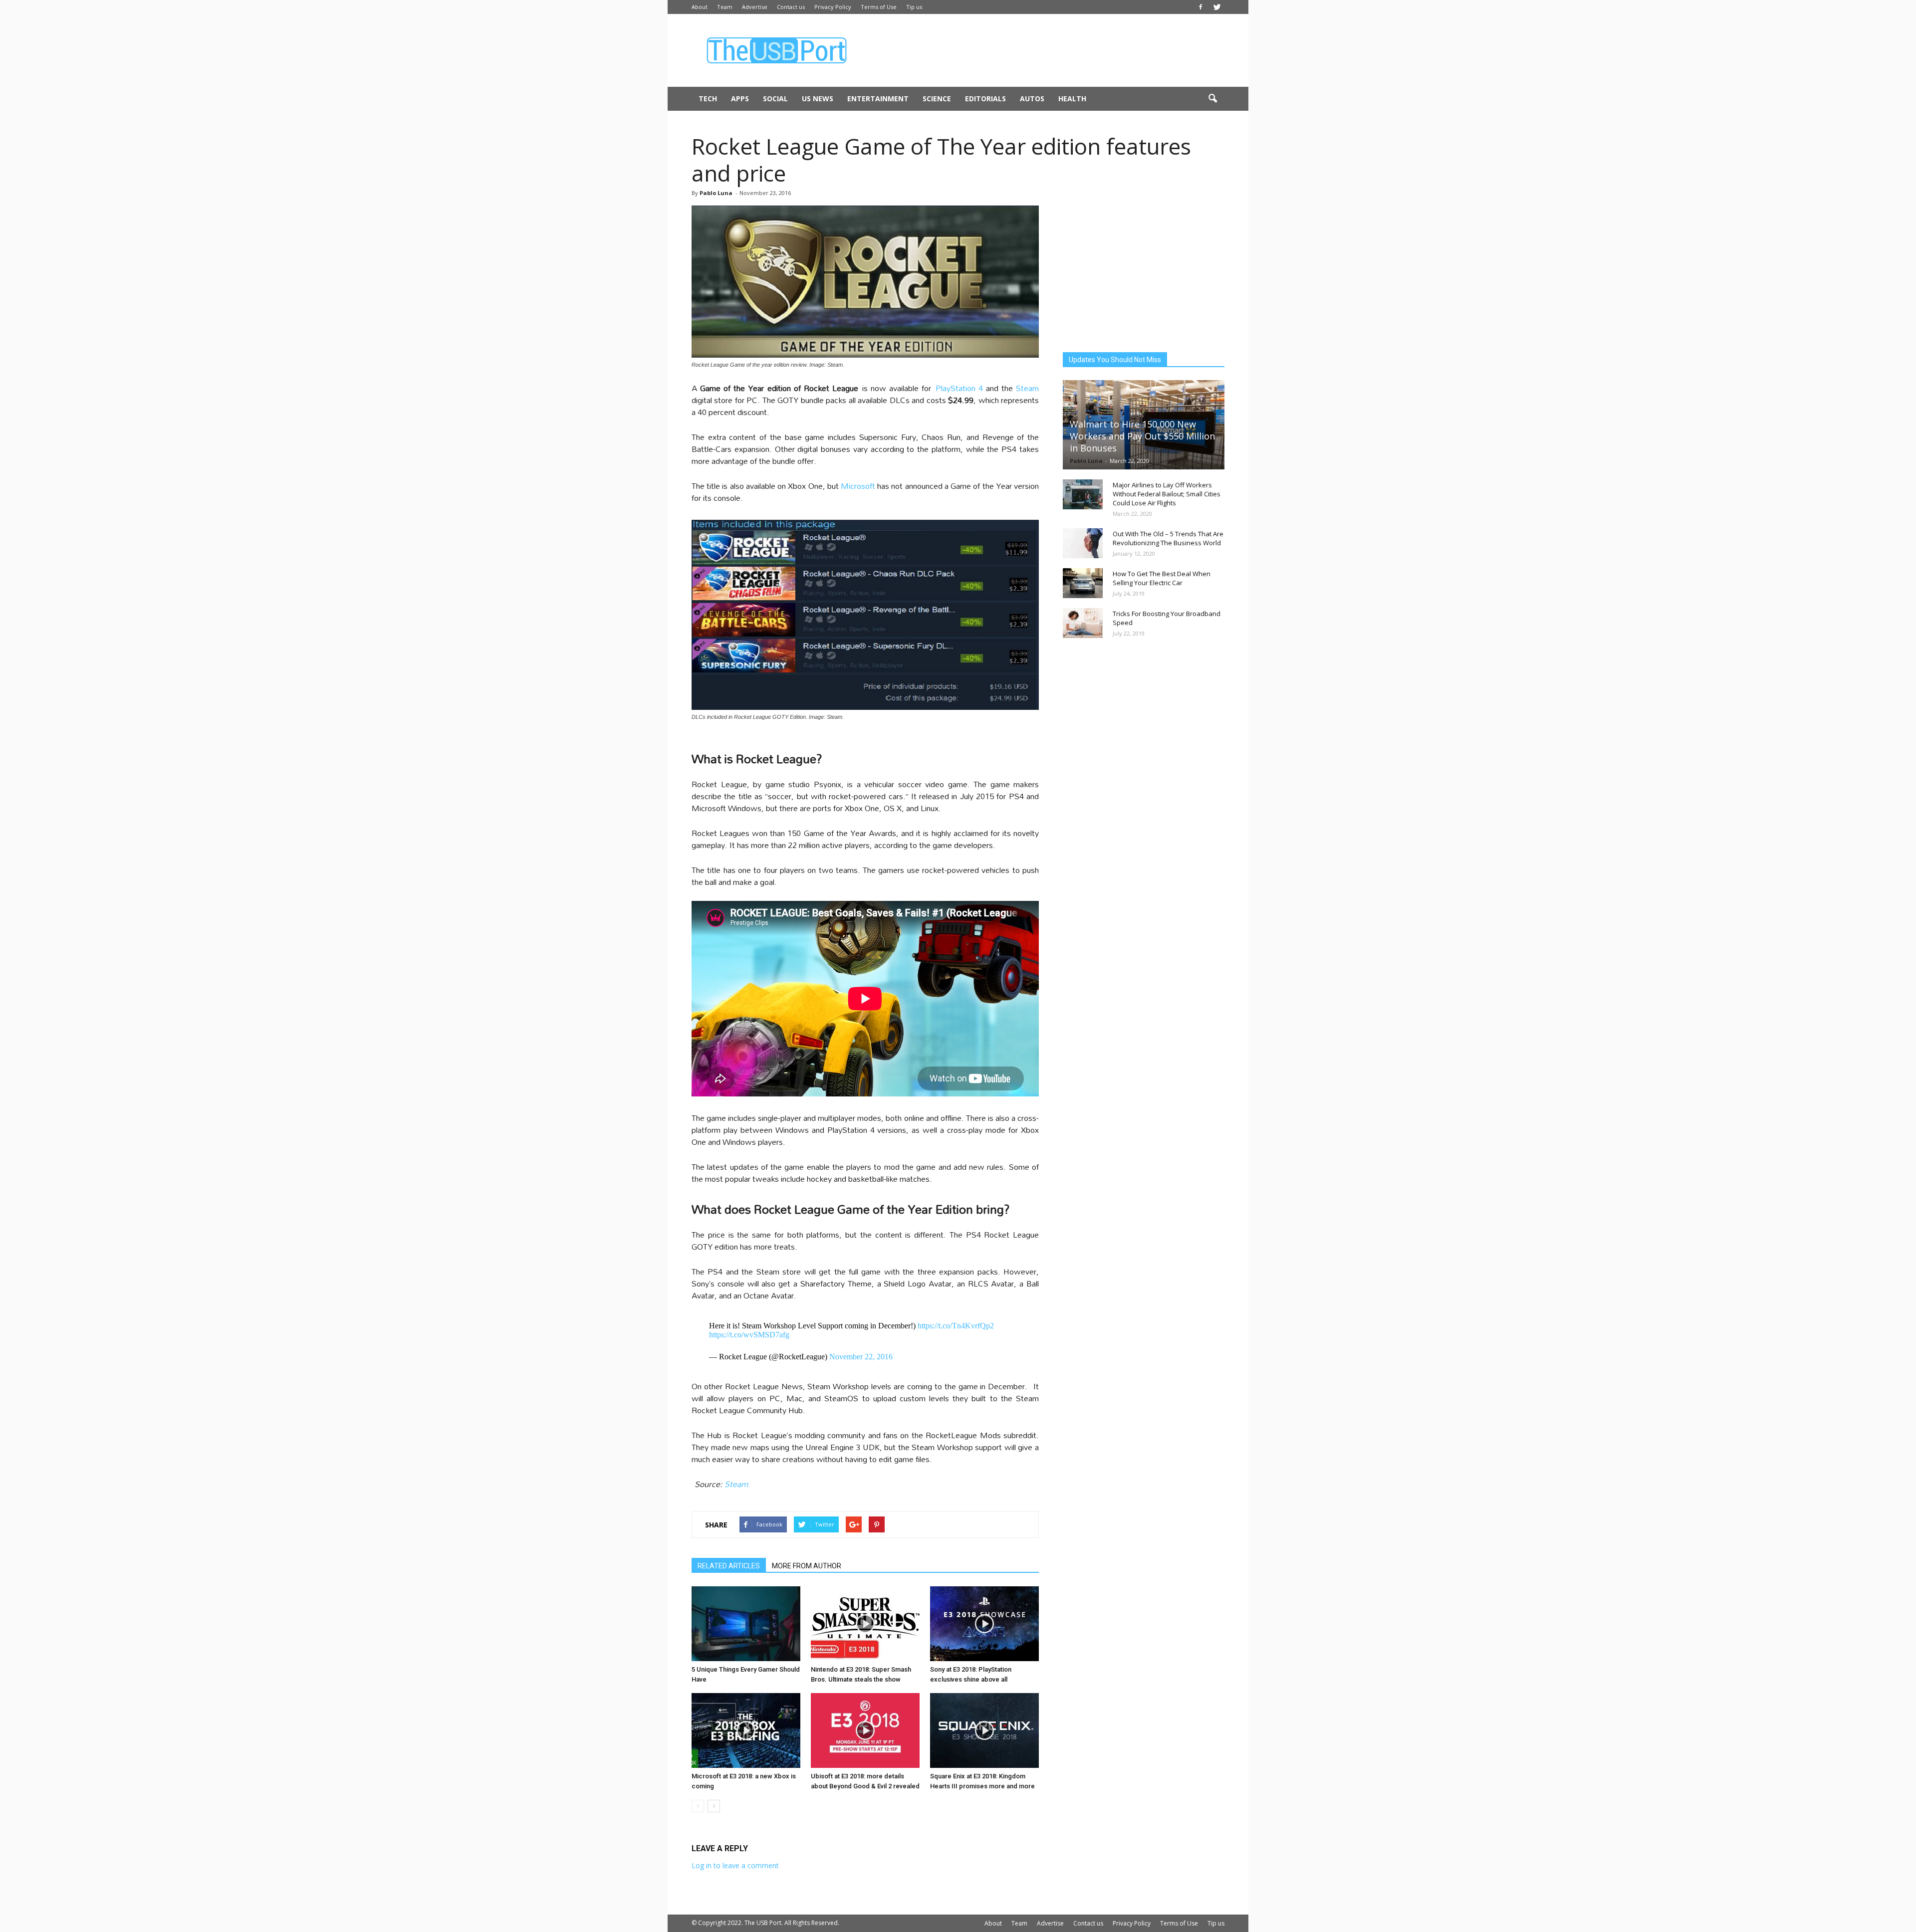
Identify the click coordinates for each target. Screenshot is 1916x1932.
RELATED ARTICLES (729, 1566)
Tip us (914, 7)
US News (818, 99)
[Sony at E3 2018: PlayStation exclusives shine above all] (984, 1624)
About (700, 7)
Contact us (791, 7)
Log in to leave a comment (735, 1865)
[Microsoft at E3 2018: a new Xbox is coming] (746, 1730)
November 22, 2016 (861, 1357)
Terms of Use (879, 7)
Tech (708, 99)
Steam (1027, 388)
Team (725, 7)
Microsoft (858, 486)
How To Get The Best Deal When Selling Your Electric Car (1162, 578)
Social (775, 99)
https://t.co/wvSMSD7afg (749, 1335)
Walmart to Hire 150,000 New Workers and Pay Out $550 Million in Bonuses (1142, 436)
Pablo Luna (716, 193)
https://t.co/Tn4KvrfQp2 (956, 1326)
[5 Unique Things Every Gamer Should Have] (746, 1624)
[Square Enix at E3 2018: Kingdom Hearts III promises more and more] (984, 1730)
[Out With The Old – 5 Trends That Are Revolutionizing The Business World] (1083, 543)
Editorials (985, 99)
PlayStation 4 (959, 388)
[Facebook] (1200, 7)
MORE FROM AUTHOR (807, 1566)
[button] (1212, 99)
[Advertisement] (1043, 50)
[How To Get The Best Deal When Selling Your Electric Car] (1083, 583)
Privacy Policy (833, 7)
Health (1072, 99)
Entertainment (878, 99)
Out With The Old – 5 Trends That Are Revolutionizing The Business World (1168, 538)
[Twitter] (1217, 7)
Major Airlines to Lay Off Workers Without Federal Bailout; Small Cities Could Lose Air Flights (1167, 494)
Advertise (755, 7)
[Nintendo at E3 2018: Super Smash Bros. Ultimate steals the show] (865, 1624)
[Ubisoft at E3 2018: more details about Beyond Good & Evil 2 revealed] (865, 1730)
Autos (1032, 99)
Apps (740, 99)
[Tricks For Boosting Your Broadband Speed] (1083, 623)
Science (937, 99)
